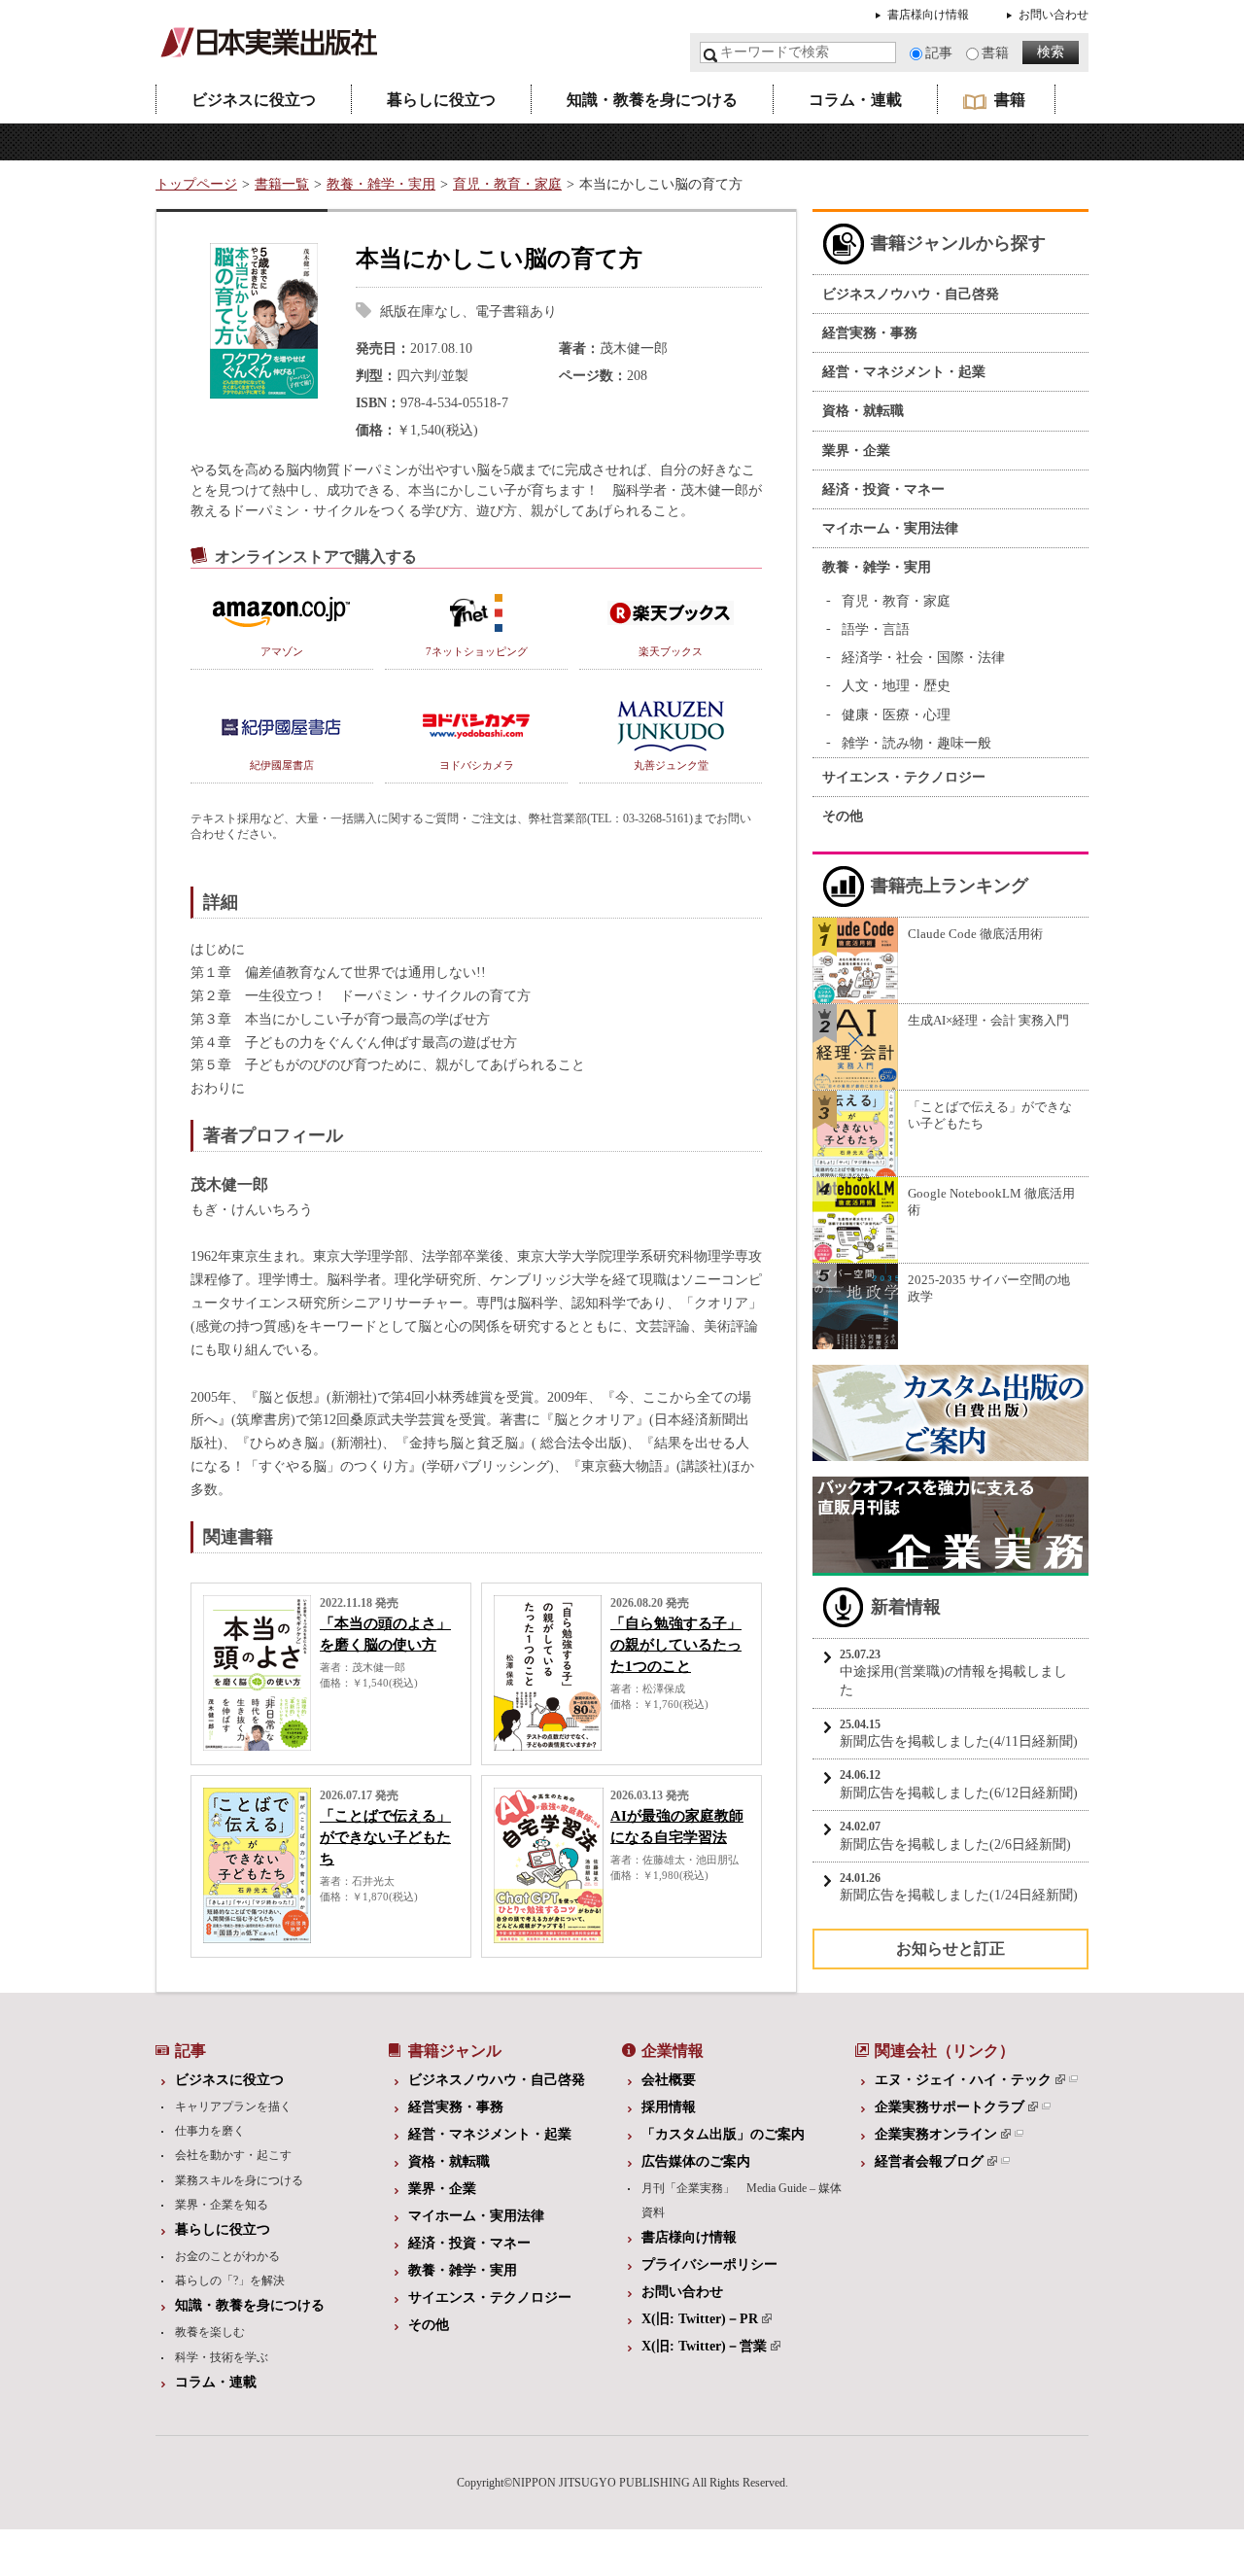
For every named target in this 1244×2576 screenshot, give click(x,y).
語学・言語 (876, 629)
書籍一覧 (282, 184)
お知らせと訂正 (950, 1949)
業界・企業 (856, 451)
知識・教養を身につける (652, 100)
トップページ (196, 184)
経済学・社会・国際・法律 (923, 658)
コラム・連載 (855, 100)
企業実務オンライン (936, 2134)
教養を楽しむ (210, 2332)
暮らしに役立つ (441, 100)
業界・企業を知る (222, 2205)
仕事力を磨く (210, 2131)
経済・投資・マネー (883, 489)
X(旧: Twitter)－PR (700, 2319)
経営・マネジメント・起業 (904, 372)
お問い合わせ (1054, 15)
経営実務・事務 (870, 333)
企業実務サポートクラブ (950, 2107)
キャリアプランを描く (233, 2106)
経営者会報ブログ (929, 2161)
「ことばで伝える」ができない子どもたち (385, 1837)
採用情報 (669, 2107)
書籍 (995, 53)
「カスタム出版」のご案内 (723, 2134)
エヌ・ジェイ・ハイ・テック (963, 2080)
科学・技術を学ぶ (222, 2357)
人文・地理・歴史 (896, 686)
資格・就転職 (863, 411)
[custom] (950, 1451)
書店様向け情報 (928, 15)
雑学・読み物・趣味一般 (916, 743)
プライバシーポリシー (709, 2264)
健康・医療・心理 (896, 715)
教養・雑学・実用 (381, 184)
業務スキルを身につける (239, 2180)
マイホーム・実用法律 (890, 528)
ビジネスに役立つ (254, 100)
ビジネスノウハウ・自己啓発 (911, 294)
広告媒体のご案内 (696, 2161)
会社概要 (669, 2080)
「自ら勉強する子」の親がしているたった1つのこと (676, 1645)
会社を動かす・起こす (233, 2155)
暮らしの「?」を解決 (230, 2280)
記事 (939, 53)
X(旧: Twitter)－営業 (704, 2346)
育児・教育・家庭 (507, 184)
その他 (843, 816)
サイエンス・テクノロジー (904, 777)
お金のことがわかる (227, 2256)
